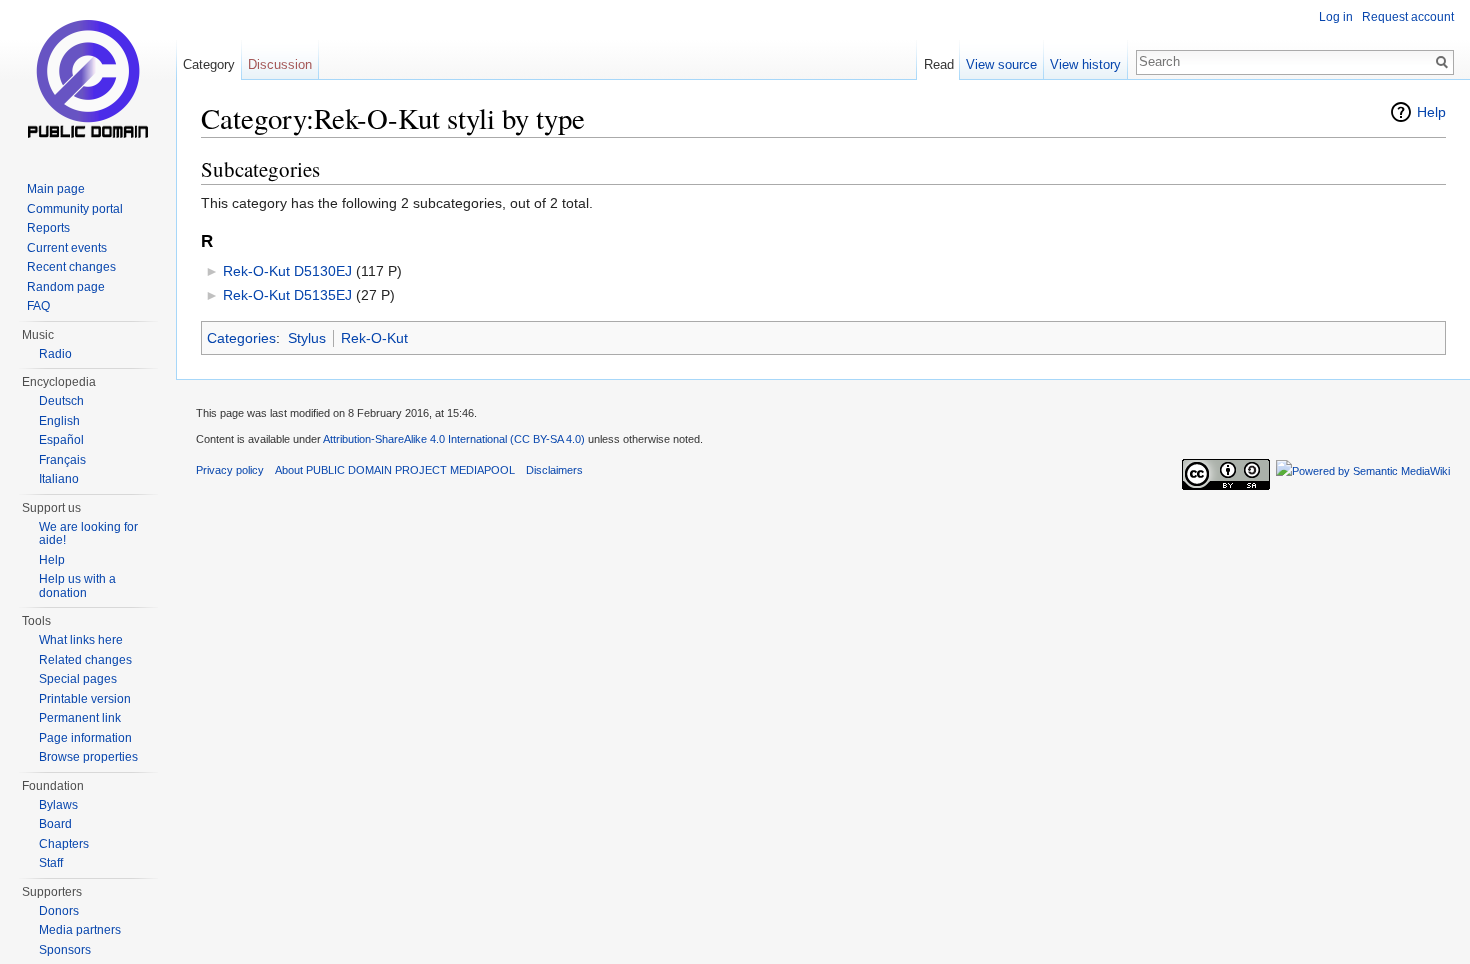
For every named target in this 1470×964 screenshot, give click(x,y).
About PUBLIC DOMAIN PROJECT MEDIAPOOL (395, 470)
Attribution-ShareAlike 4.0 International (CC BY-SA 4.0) (454, 439)
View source (1001, 64)
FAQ (38, 306)
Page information (85, 738)
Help (1431, 112)
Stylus (307, 338)
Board (55, 824)
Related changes (85, 660)
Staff (51, 863)
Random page (66, 287)
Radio (55, 354)
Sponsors (65, 950)
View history (1085, 64)
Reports (48, 228)
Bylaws (58, 805)
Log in (1336, 17)
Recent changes (71, 267)
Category (209, 64)
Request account (1408, 17)
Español (61, 440)
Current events (67, 248)
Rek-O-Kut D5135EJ (287, 295)
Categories (241, 338)
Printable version (85, 699)
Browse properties (88, 757)
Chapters (64, 844)
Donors (59, 911)
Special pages (78, 679)
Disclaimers (554, 470)
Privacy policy (230, 470)
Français (62, 460)
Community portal (75, 209)
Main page (56, 189)
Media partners (80, 930)
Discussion (280, 64)
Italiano (59, 479)
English (59, 421)
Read (939, 64)
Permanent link (80, 718)
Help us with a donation (77, 586)
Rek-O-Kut (374, 338)
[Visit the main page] (88, 80)
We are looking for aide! (88, 534)
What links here (81, 640)
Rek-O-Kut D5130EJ (287, 271)
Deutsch (61, 401)
